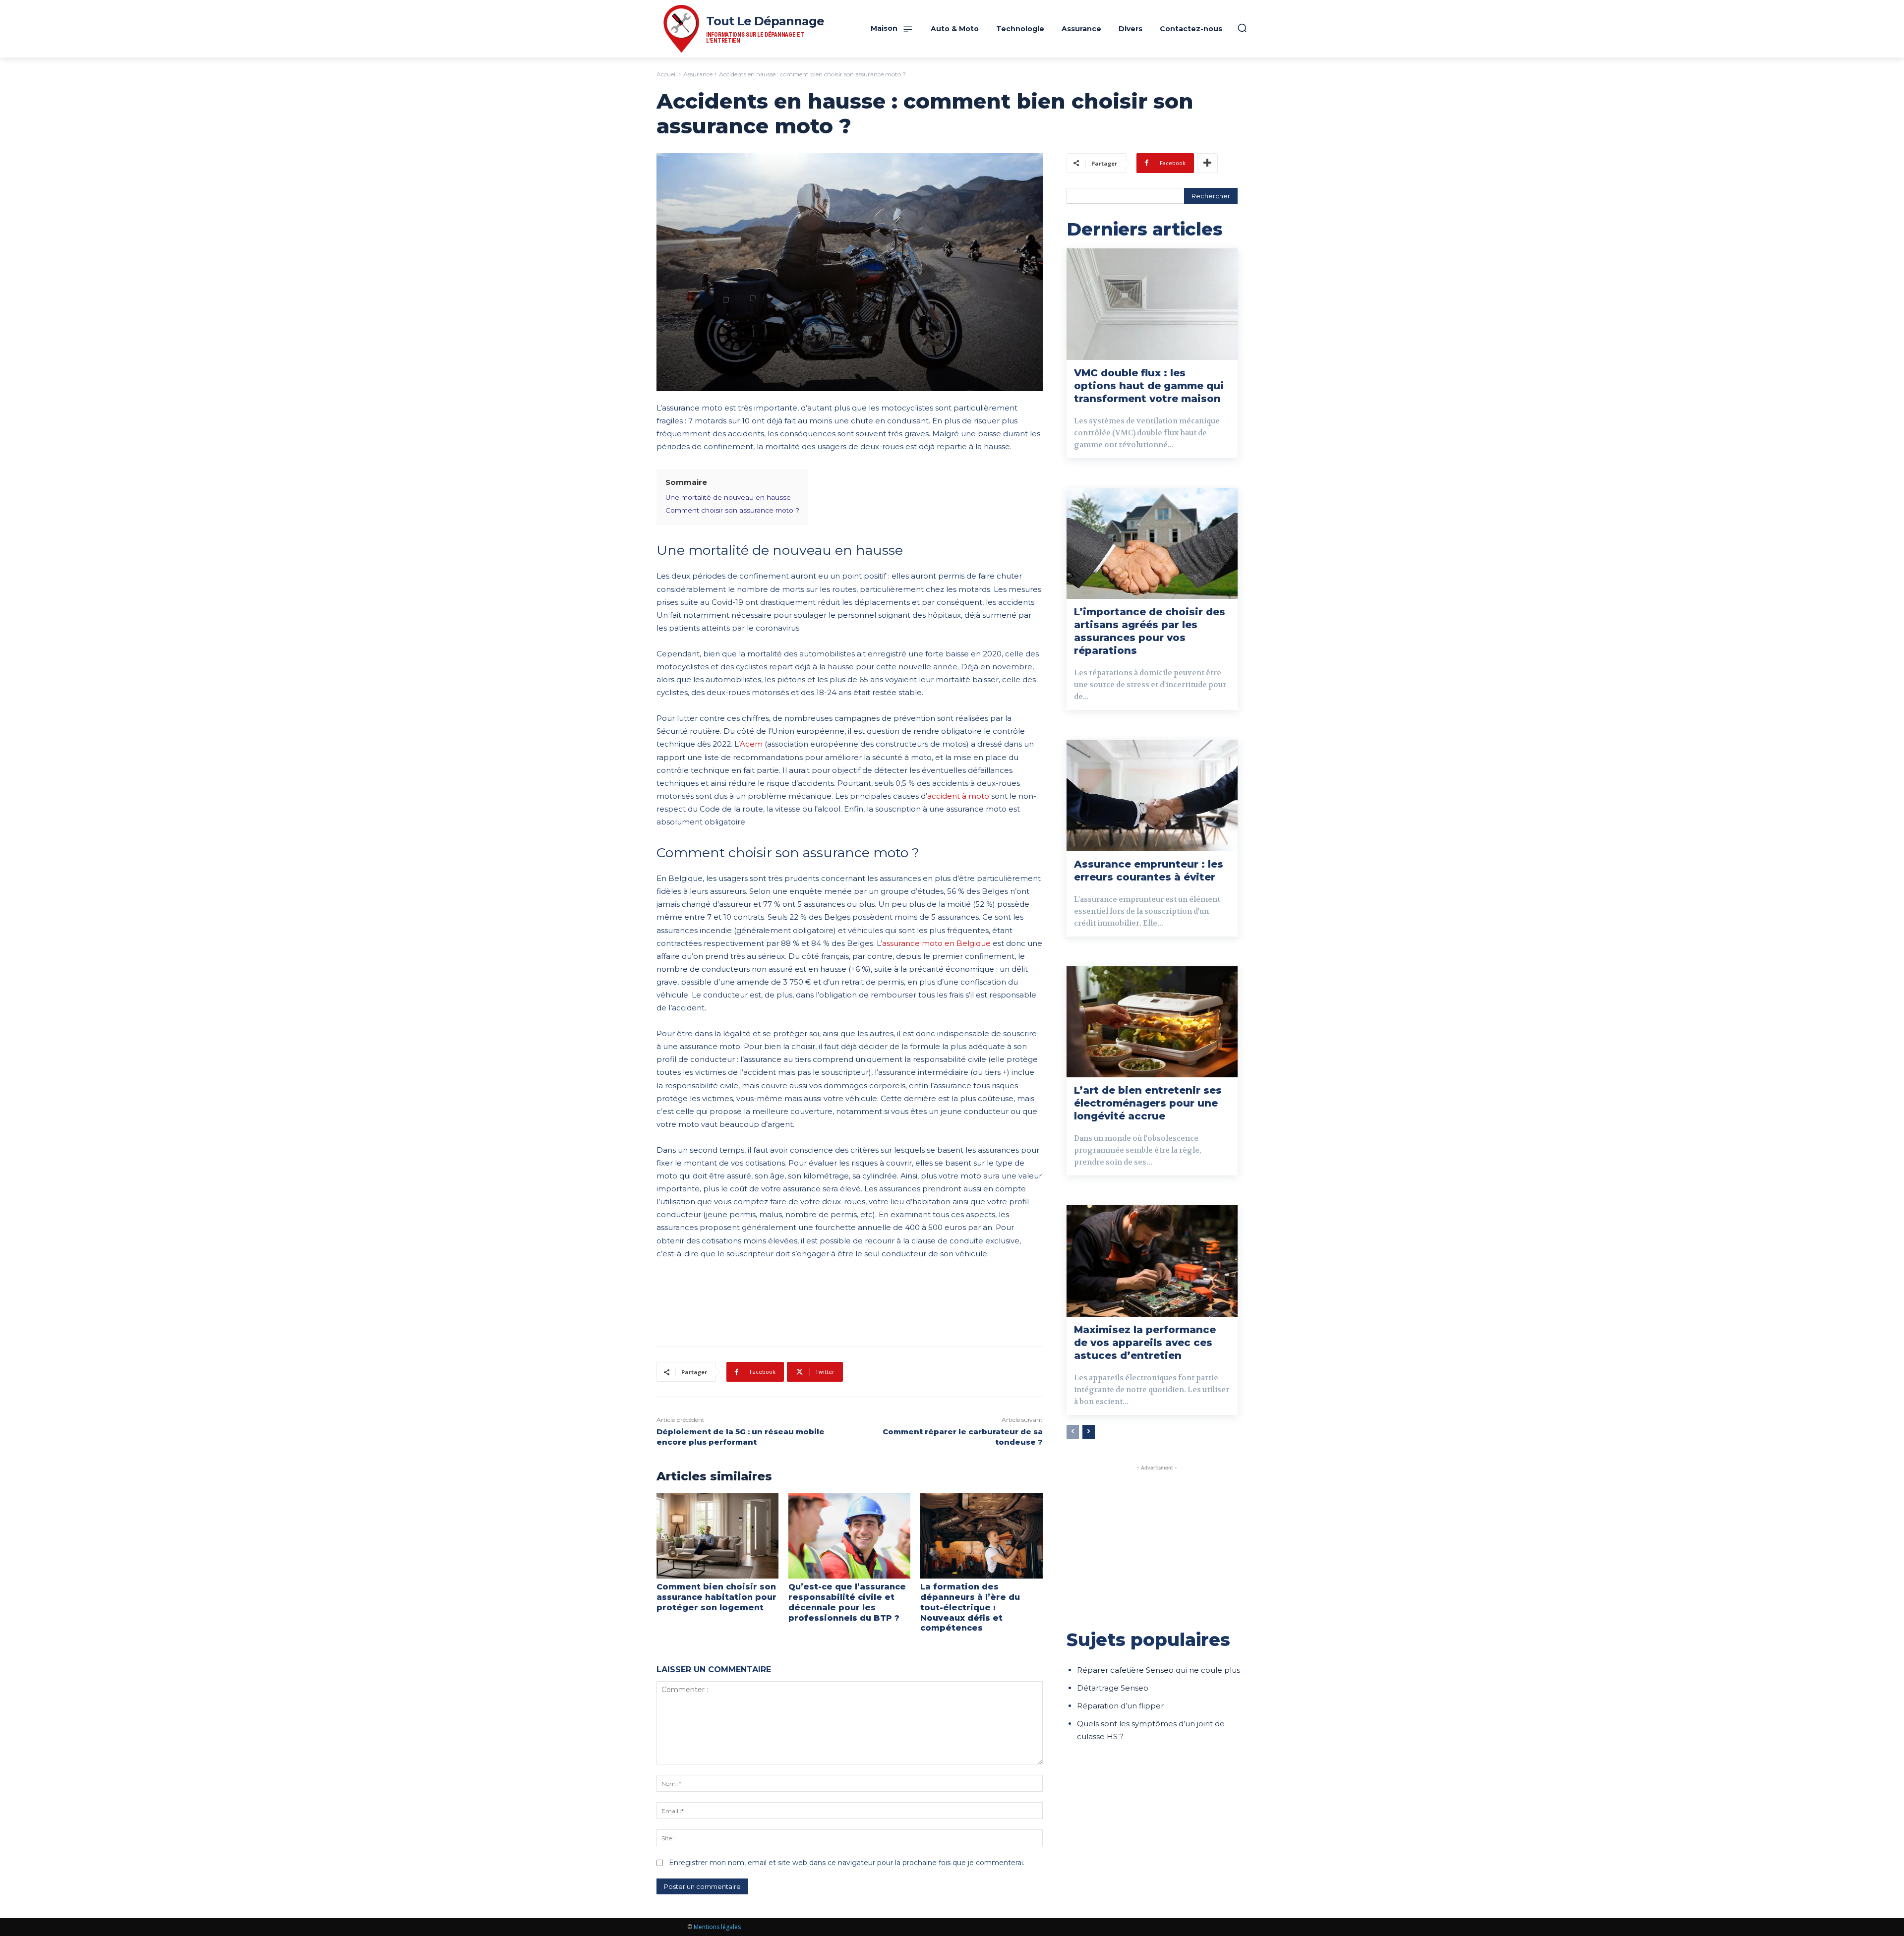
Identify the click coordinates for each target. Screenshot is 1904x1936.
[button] (1242, 28)
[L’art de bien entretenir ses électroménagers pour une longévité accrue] (1152, 1022)
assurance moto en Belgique (936, 943)
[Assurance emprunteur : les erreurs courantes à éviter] (1152, 795)
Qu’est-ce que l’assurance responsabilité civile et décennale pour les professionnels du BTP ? (847, 1602)
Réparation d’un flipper (1120, 1706)
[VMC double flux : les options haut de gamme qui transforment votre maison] (1152, 304)
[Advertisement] (1157, 1542)
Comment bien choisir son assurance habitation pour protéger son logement (716, 1597)
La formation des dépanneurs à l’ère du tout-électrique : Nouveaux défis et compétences (970, 1607)
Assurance (698, 74)
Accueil (667, 74)
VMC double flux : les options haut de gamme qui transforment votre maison (1149, 386)
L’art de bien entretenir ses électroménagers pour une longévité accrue (1148, 1103)
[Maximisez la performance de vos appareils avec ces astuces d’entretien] (1152, 1261)
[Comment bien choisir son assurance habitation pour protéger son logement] (717, 1536)
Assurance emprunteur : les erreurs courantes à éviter (1149, 871)
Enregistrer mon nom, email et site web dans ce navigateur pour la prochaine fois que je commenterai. (847, 1863)
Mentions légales (717, 1927)
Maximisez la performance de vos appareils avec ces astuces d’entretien (1145, 1343)
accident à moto (958, 796)
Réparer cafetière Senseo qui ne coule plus (1159, 1670)
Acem (751, 744)
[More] (1207, 163)
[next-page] (1089, 1432)
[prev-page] (1073, 1432)
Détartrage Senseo (1113, 1688)
